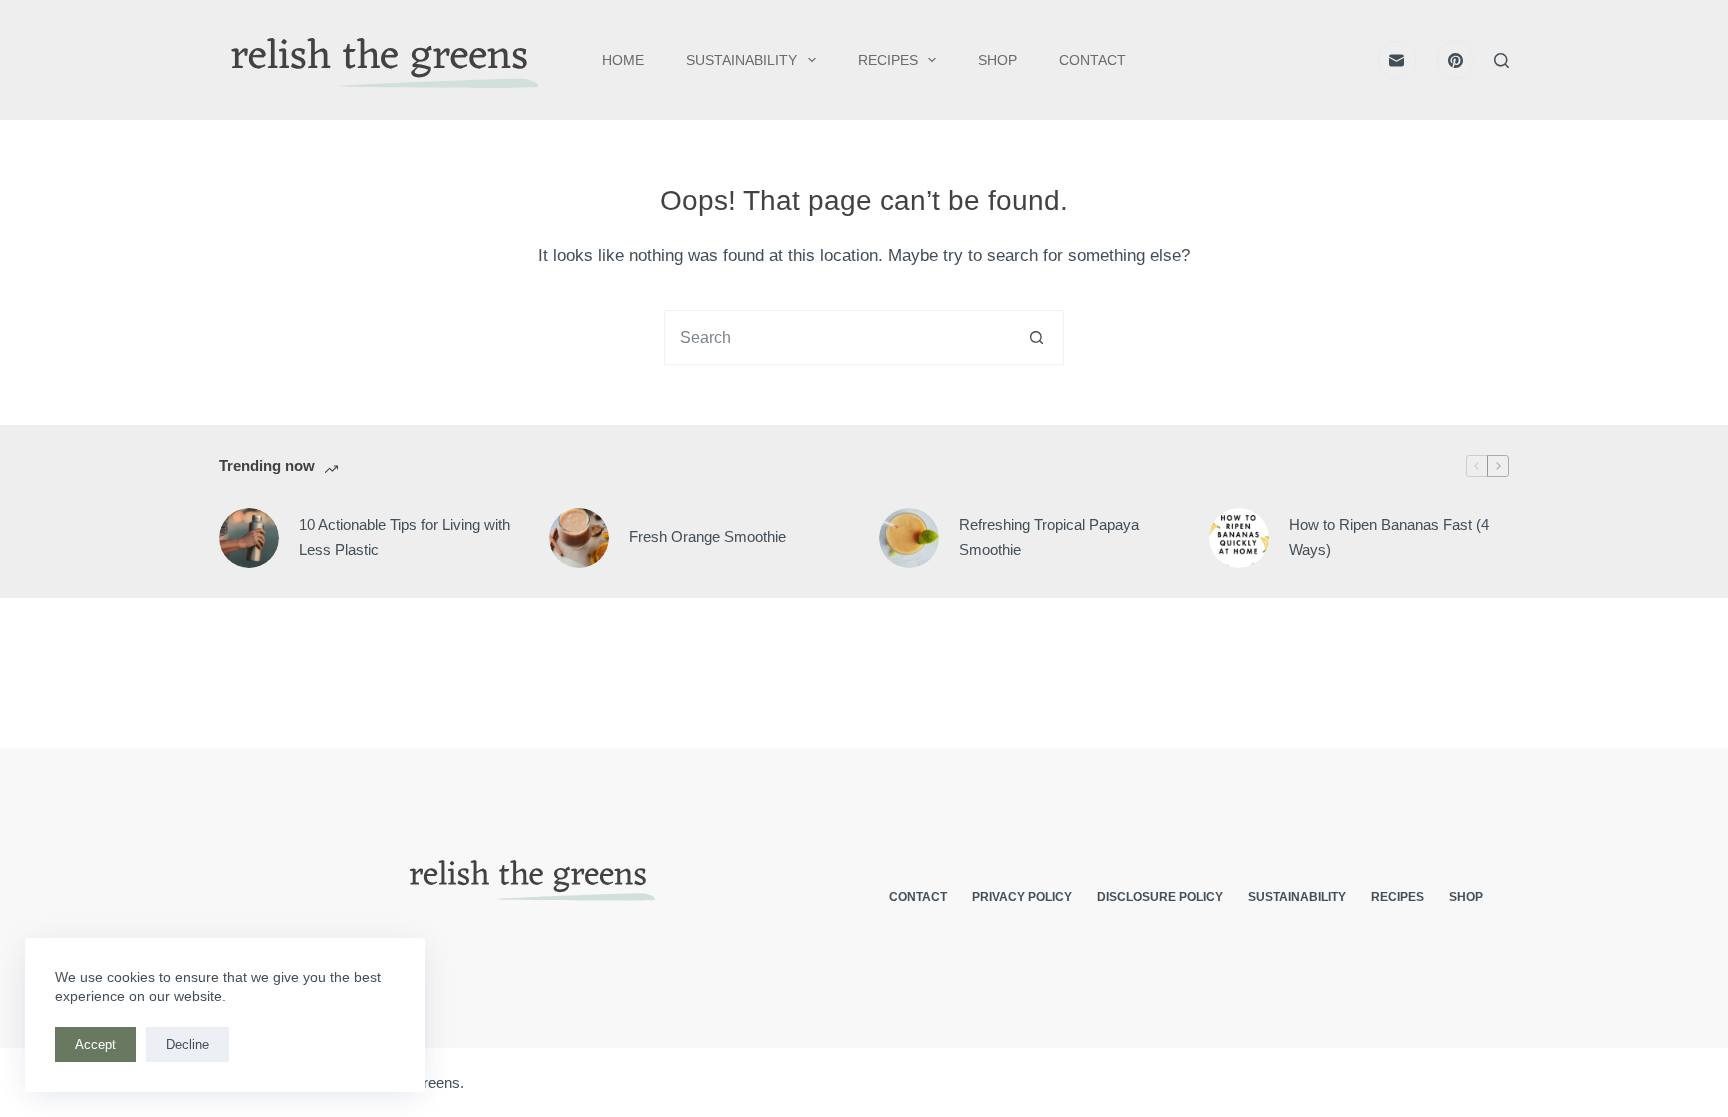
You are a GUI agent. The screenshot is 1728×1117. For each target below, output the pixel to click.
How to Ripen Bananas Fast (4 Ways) (1389, 537)
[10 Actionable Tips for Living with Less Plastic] (249, 538)
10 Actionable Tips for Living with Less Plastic (404, 537)
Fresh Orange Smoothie (707, 536)
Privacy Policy (1022, 897)
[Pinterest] (1456, 60)
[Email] (1397, 60)
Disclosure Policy (1160, 897)
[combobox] (837, 337)
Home (623, 60)
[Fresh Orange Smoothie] (579, 538)
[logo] (380, 60)
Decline (187, 1044)
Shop (997, 60)
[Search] (1501, 60)
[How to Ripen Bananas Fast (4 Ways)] (1239, 538)
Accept (95, 1044)
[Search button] (1036, 337)
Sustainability (741, 60)
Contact (1092, 60)
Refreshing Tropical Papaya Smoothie (1049, 537)
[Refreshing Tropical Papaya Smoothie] (909, 538)
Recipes (888, 60)
